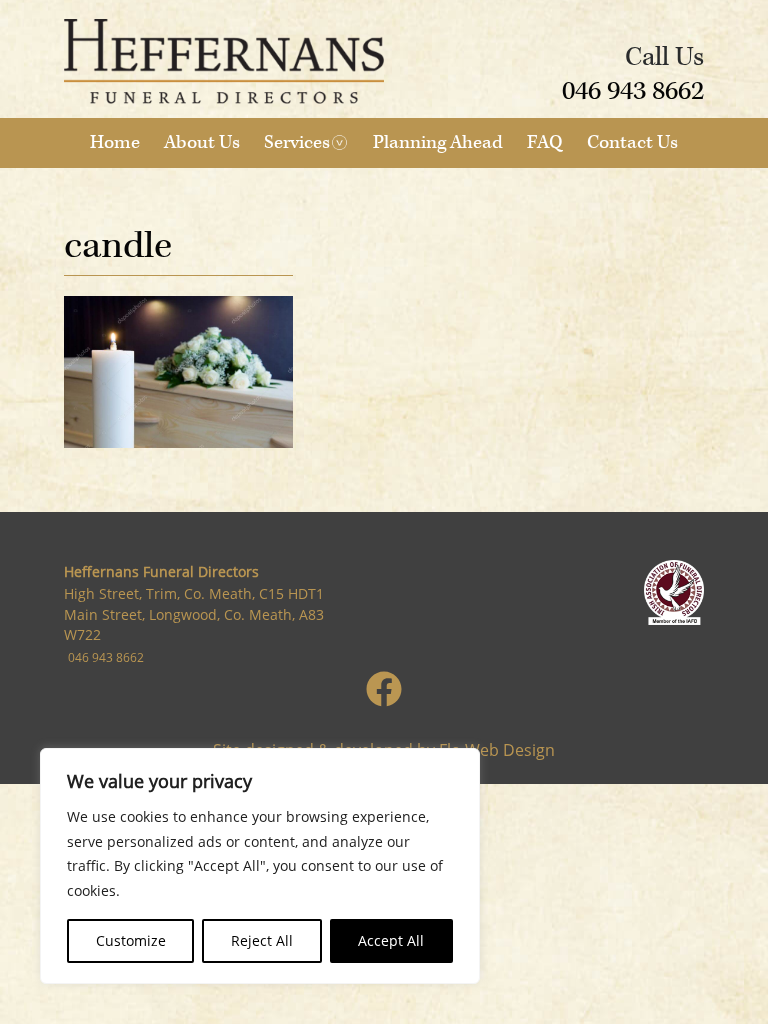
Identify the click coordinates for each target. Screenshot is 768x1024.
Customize (131, 940)
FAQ (545, 142)
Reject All (262, 940)
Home (115, 142)
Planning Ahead (438, 142)
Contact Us (632, 142)
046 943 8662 (633, 91)
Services (297, 142)
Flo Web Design (497, 750)
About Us (202, 142)
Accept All (391, 940)
